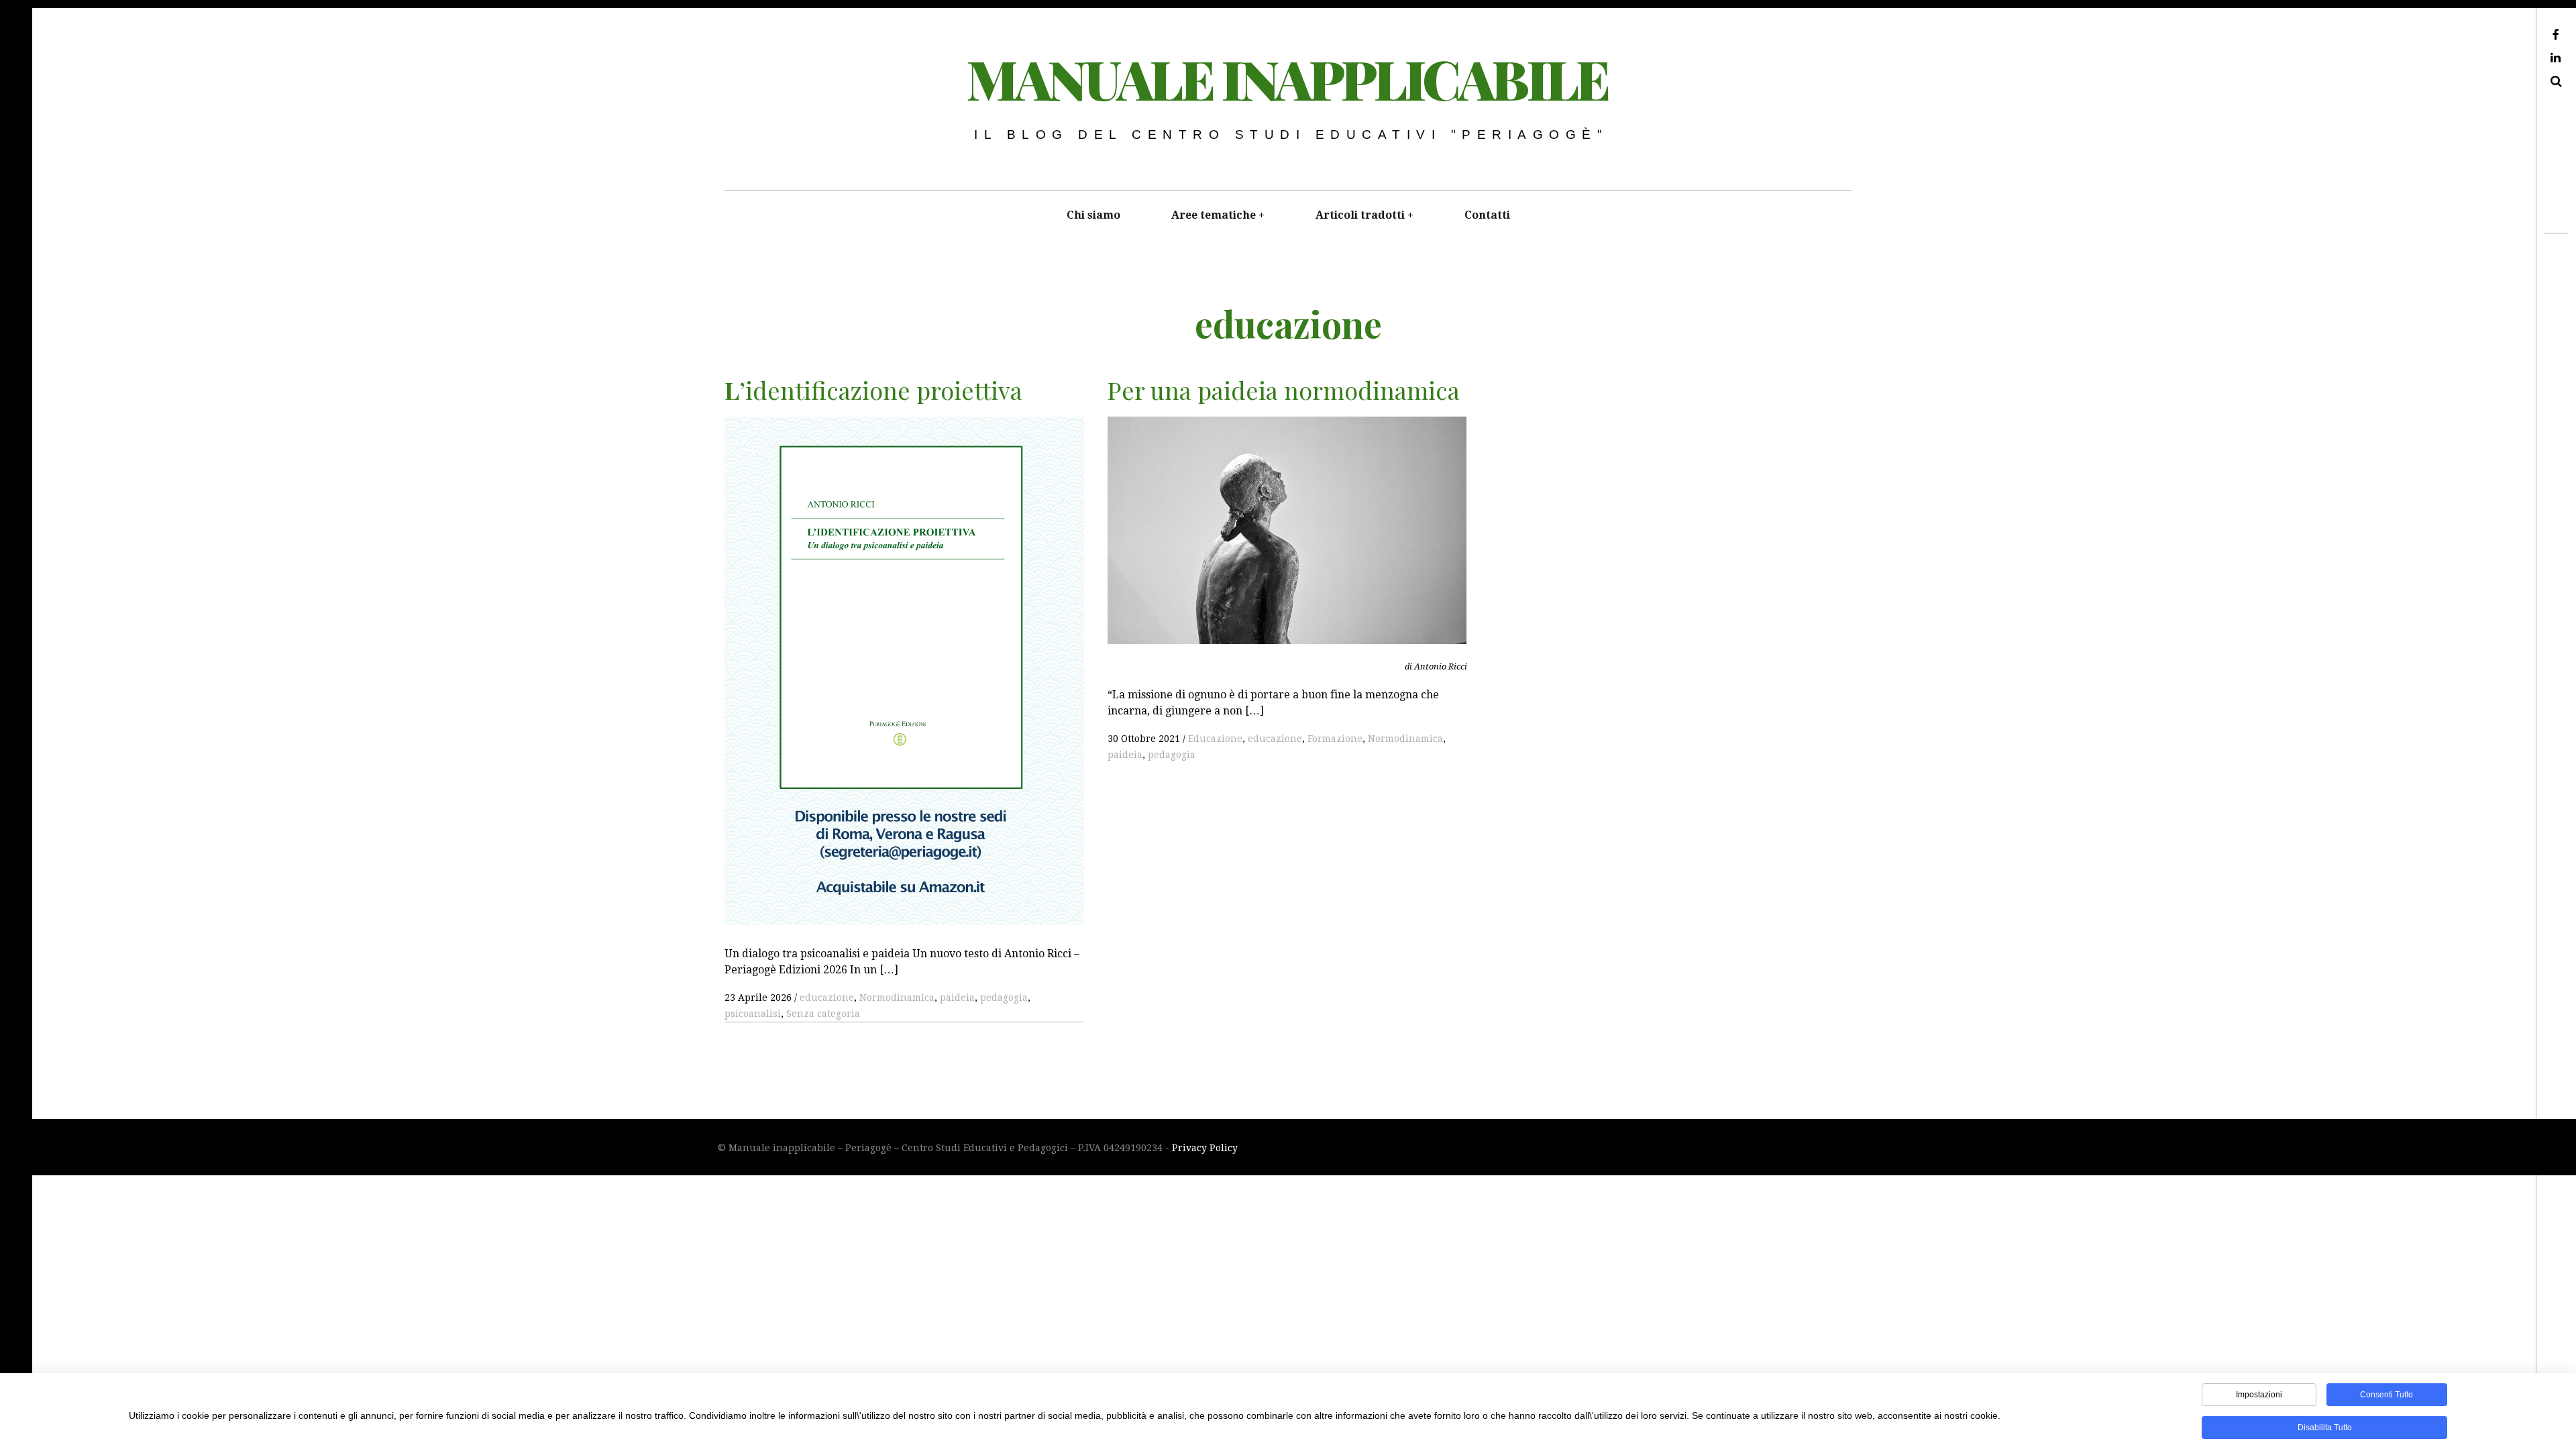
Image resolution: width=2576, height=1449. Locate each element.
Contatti (1487, 215)
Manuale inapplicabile (1287, 78)
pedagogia (1004, 998)
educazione (827, 998)
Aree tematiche (1214, 215)
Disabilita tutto (2325, 1428)
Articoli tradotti (1360, 215)
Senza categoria (823, 1014)
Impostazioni (2259, 1395)
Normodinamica (897, 998)
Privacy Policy (1205, 1148)
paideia (957, 998)
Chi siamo (1093, 215)
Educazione (1215, 739)
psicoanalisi (753, 1014)
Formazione (1335, 739)
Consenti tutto (2386, 1395)
